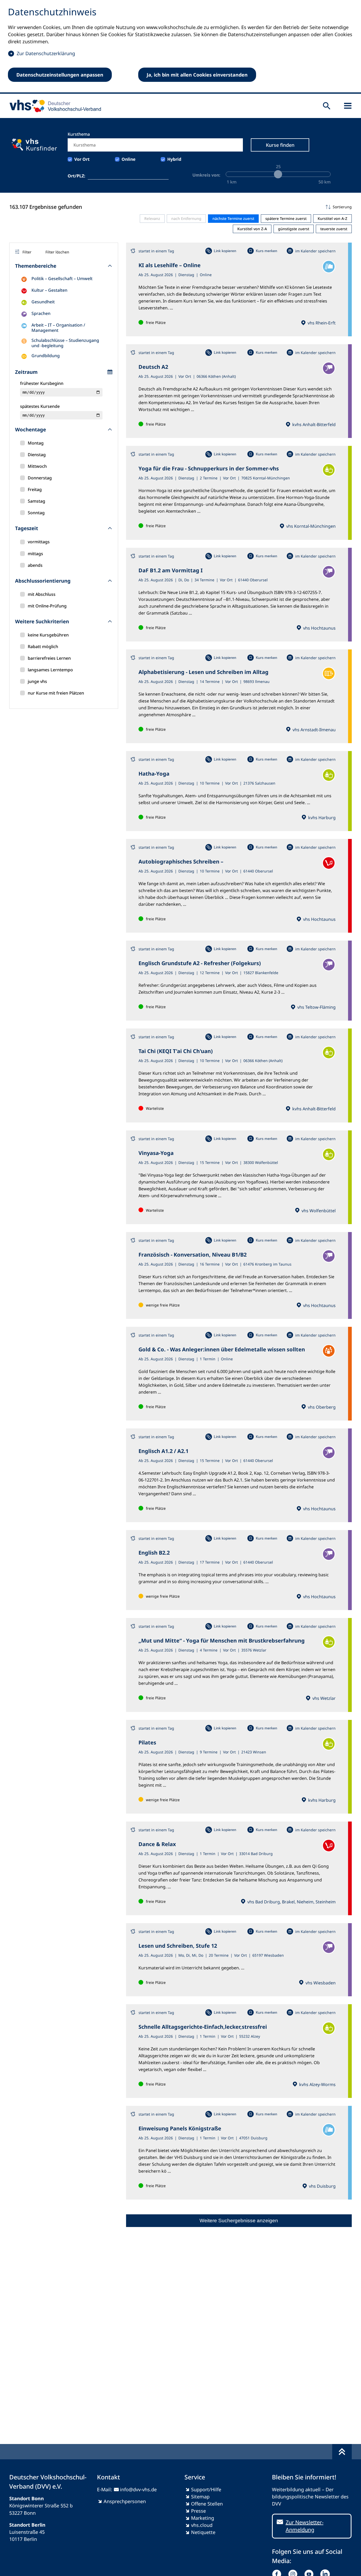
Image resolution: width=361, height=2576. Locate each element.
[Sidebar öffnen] (348, 106)
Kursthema (79, 134)
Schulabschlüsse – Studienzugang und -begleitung (65, 343)
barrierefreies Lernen (49, 658)
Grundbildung (46, 356)
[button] (239, 207)
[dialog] (181, 47)
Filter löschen (57, 252)
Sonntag (36, 513)
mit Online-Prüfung (47, 606)
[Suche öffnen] (327, 106)
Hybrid (174, 159)
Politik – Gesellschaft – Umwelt (62, 279)
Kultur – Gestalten (49, 290)
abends (35, 565)
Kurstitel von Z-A (252, 229)
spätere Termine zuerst (286, 218)
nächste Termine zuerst (233, 218)
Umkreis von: (206, 175)
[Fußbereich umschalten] (342, 2452)
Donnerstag (40, 478)
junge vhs (37, 681)
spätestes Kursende (40, 406)
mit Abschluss (42, 594)
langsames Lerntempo (50, 670)
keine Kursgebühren (48, 635)
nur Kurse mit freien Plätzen (56, 693)
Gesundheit (43, 302)
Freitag (35, 489)
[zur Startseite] (54, 106)
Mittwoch (37, 466)
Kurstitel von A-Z (332, 218)
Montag (36, 443)
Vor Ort (82, 159)
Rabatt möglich (43, 647)
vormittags (39, 542)
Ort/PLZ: (77, 176)
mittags (35, 554)
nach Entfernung (186, 218)
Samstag (36, 501)
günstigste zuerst (294, 229)
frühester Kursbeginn (42, 383)
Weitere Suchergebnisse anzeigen (239, 2221)
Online (129, 159)
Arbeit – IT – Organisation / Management (58, 328)
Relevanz (152, 218)
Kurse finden (280, 145)
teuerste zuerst (334, 229)
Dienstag (37, 455)
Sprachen (41, 313)
